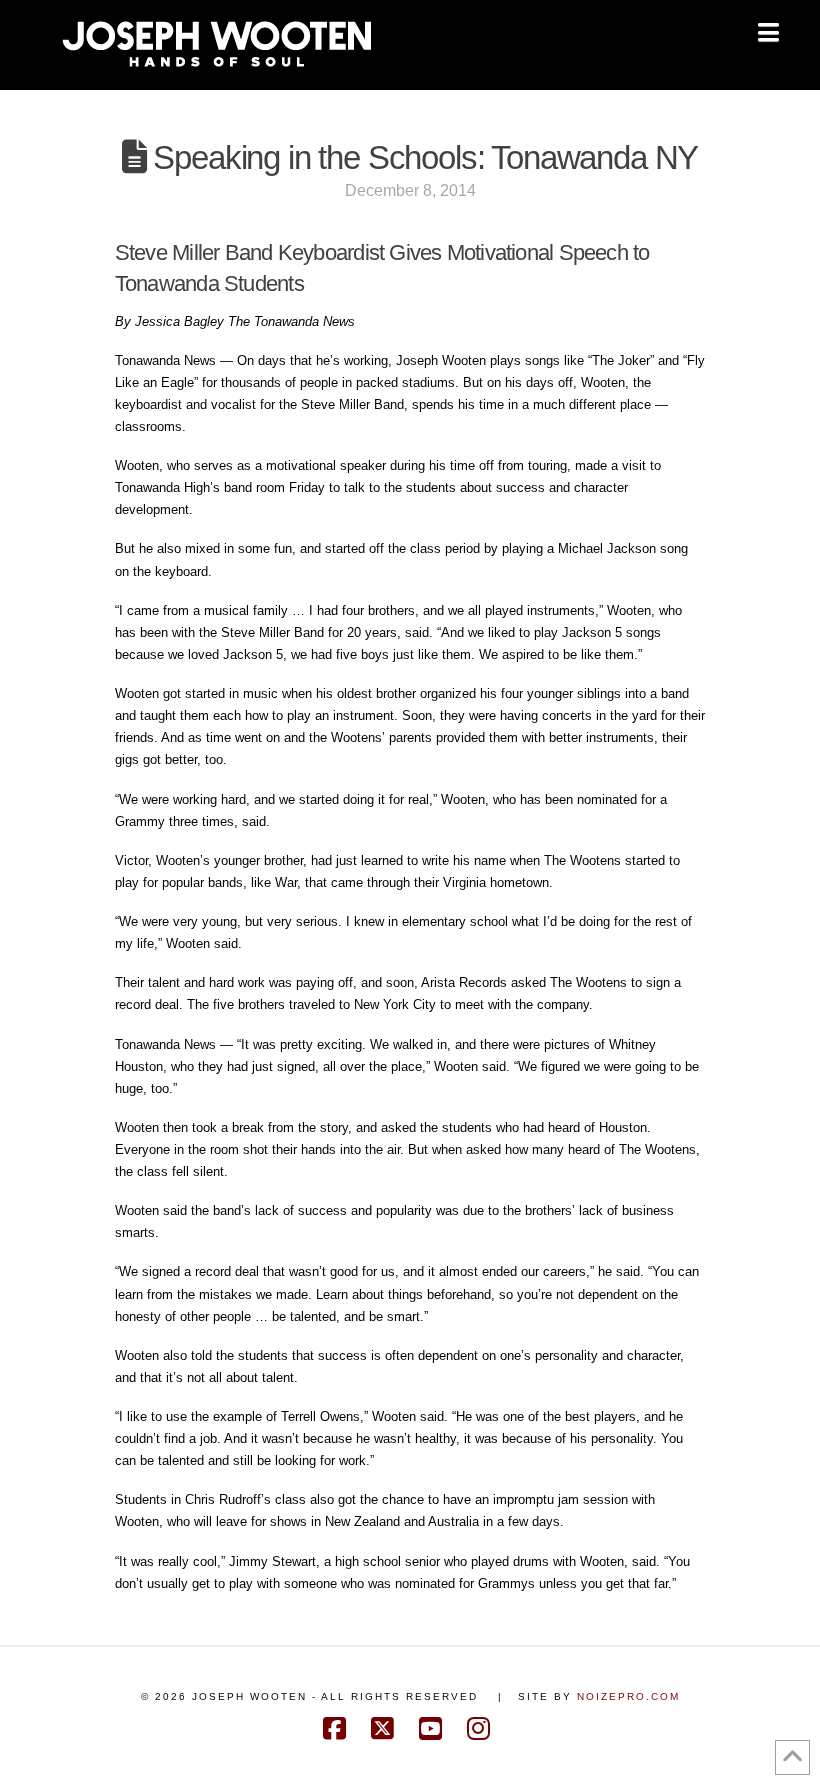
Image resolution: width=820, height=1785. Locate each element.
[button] (768, 32)
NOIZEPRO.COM (628, 1696)
